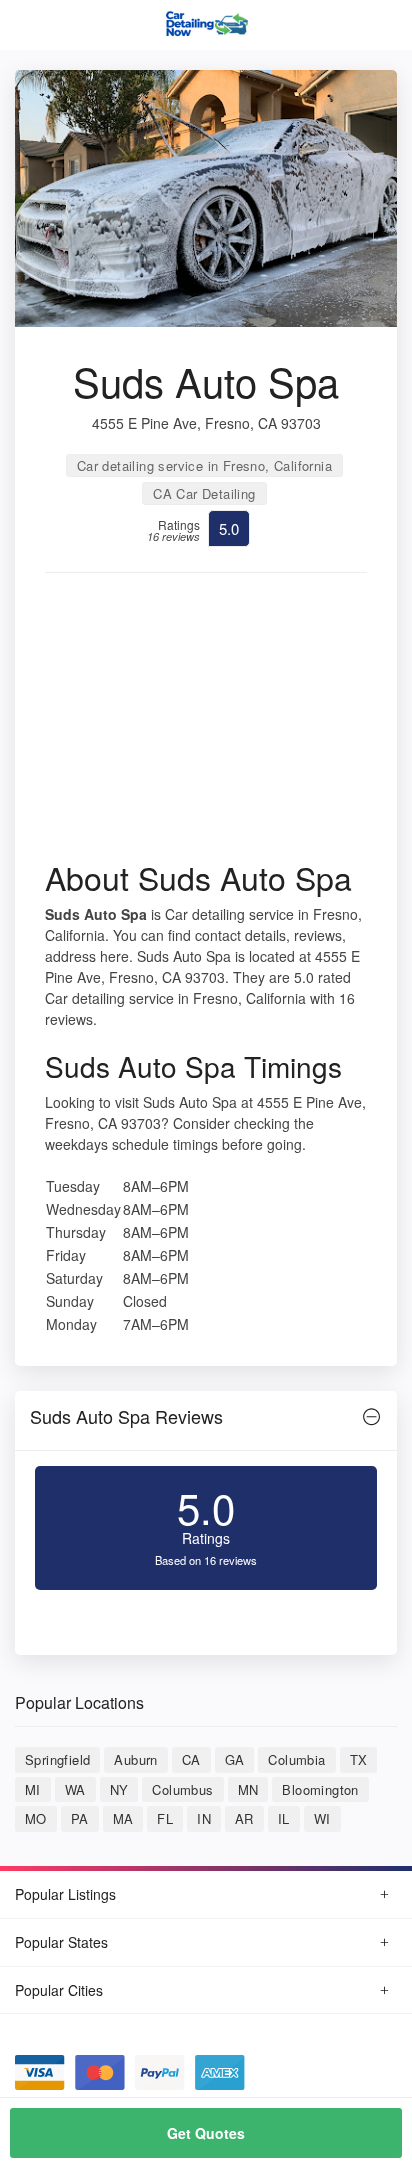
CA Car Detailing (204, 493)
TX (359, 1759)
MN (248, 1789)
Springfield (57, 1759)
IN (204, 1818)
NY (119, 1789)
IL (284, 1818)
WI (322, 1818)
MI (33, 1789)
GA (235, 1759)
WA (75, 1789)
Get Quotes (206, 2133)
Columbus (182, 1789)
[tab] (206, 1421)
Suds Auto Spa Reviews (126, 1416)
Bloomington (320, 1789)
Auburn (135, 1759)
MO (36, 1818)
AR (244, 1818)
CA (191, 1759)
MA (123, 1818)
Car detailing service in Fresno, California (204, 465)
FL (165, 1818)
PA (80, 1818)
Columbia (296, 1759)
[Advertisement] (206, 723)
